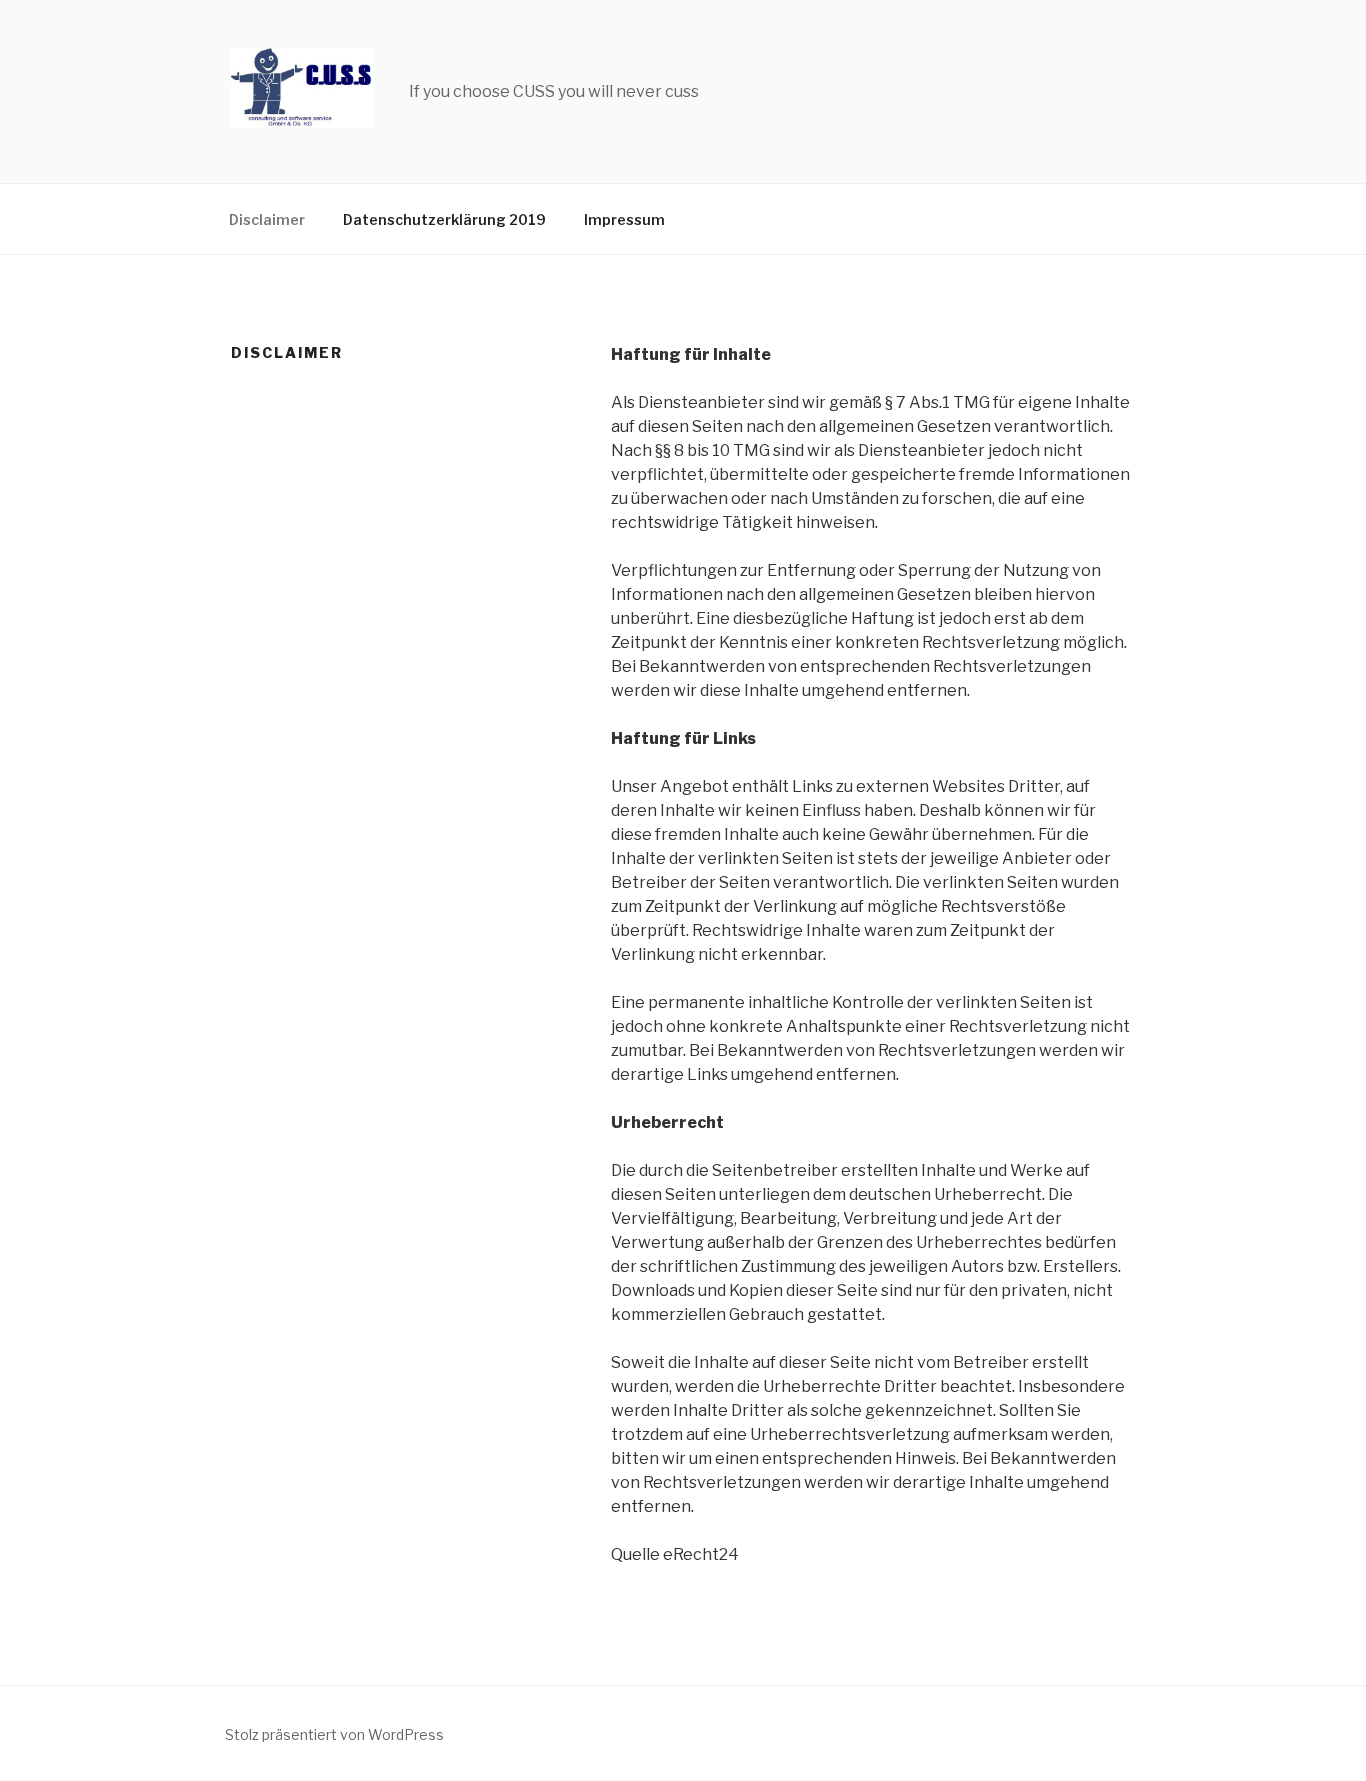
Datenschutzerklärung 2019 (444, 219)
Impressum (624, 219)
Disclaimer (267, 219)
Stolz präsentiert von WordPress (334, 1734)
